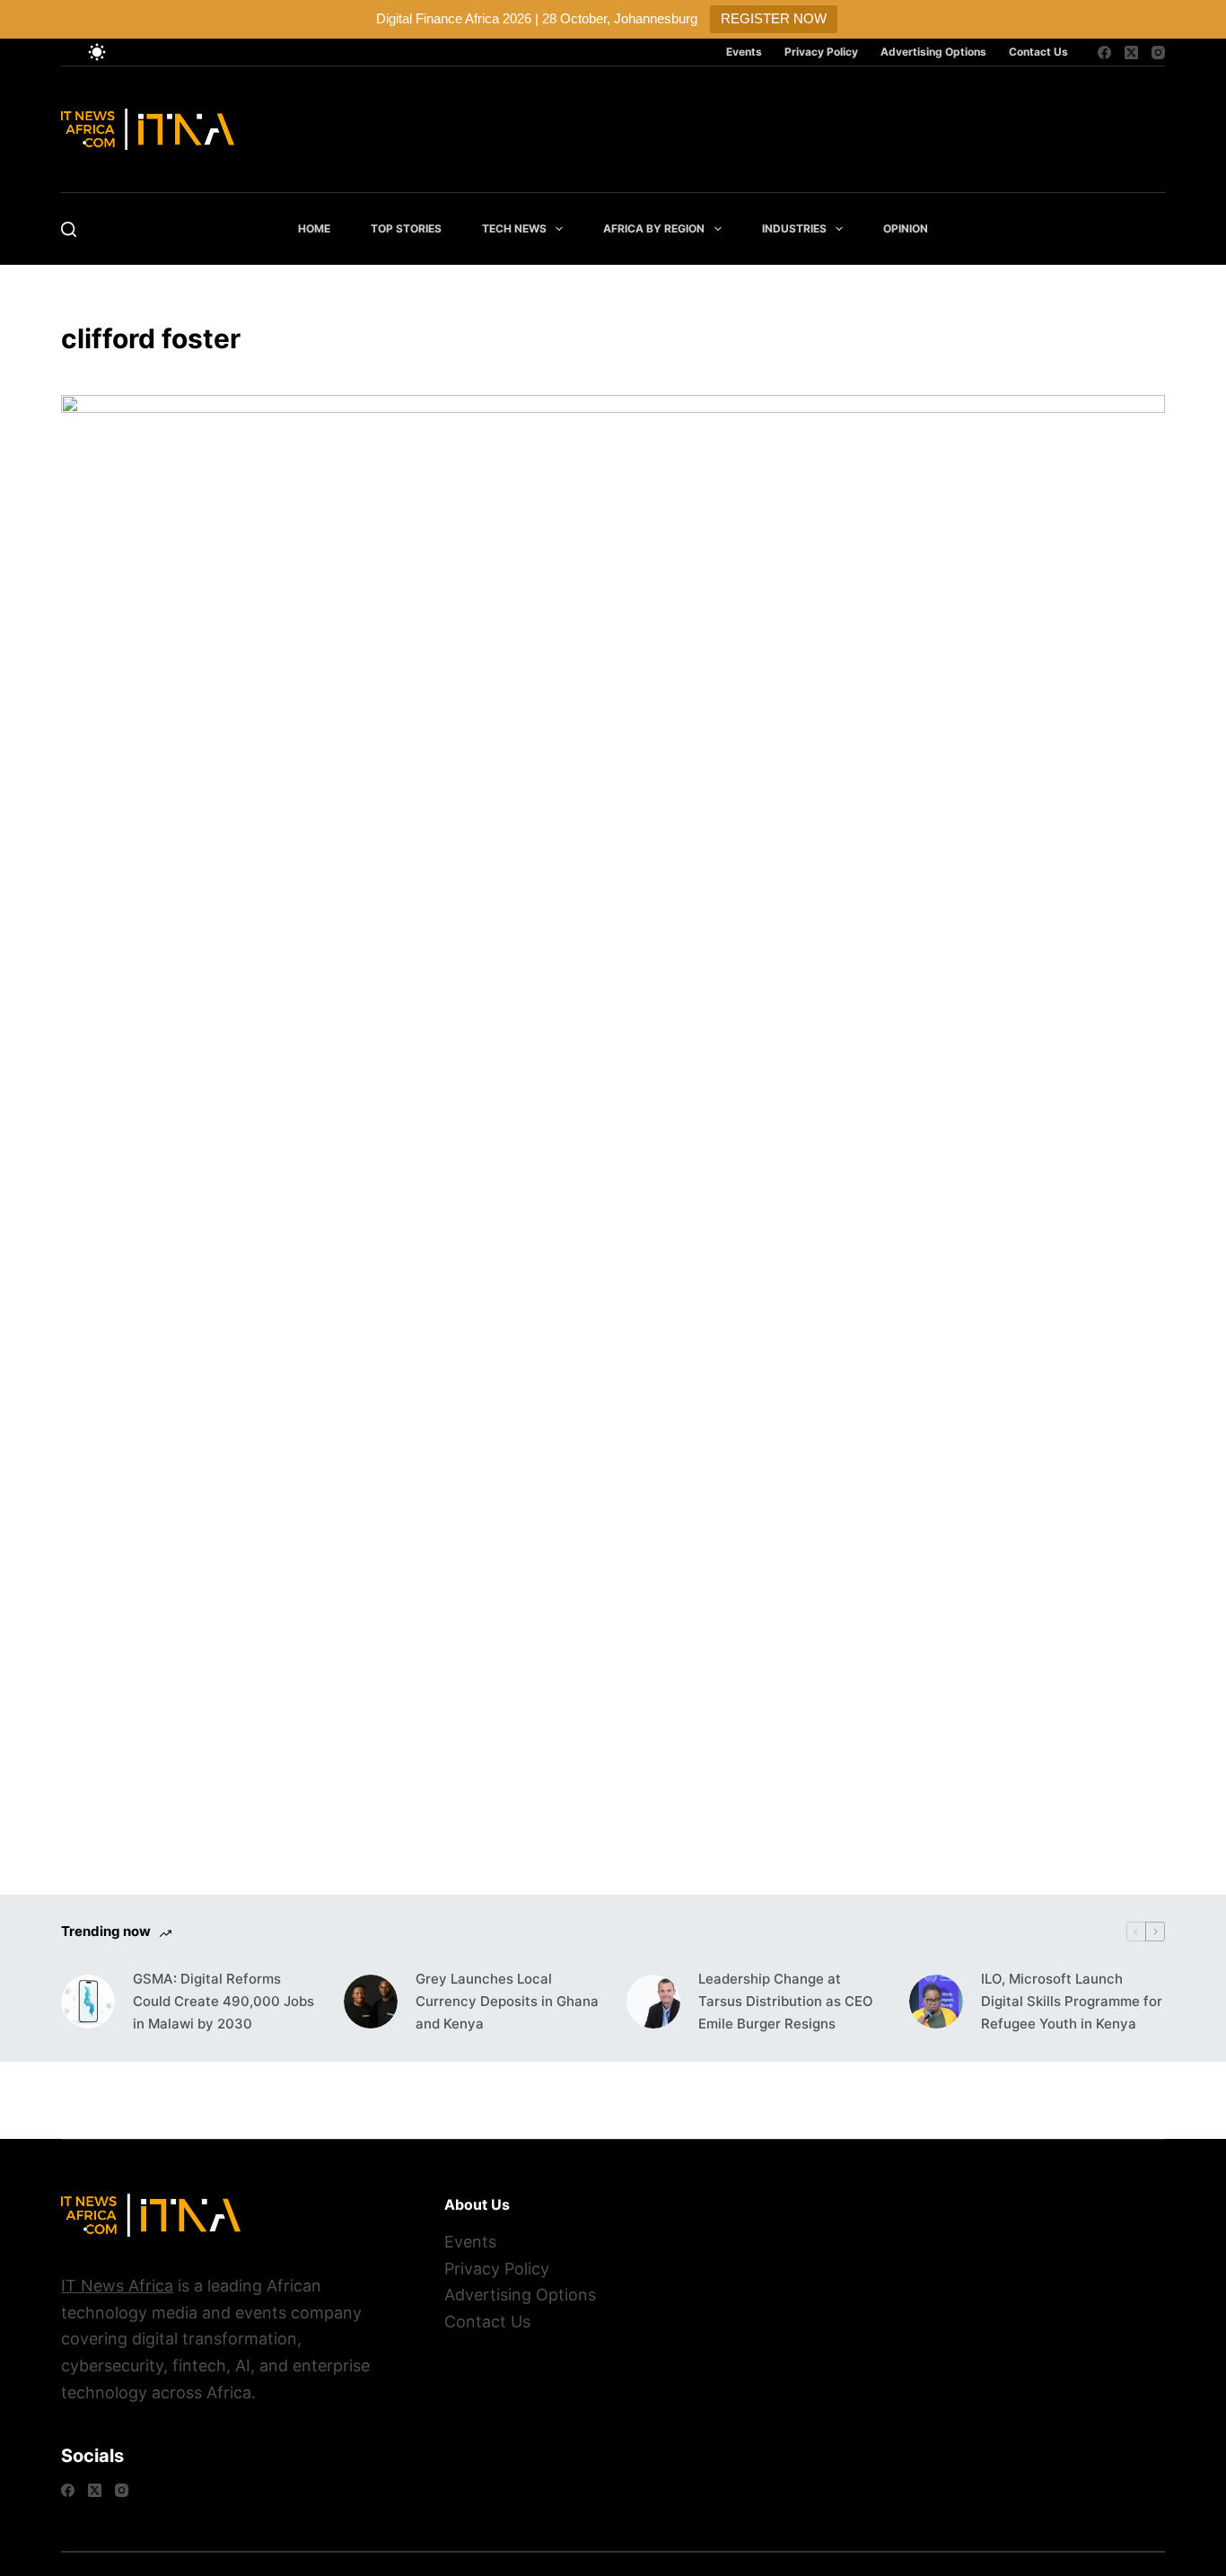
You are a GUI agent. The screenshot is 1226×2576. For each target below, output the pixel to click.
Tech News (514, 228)
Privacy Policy (821, 52)
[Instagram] (1158, 53)
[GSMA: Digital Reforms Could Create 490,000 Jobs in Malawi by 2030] (88, 2002)
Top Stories (406, 228)
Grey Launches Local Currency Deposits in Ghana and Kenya (507, 2001)
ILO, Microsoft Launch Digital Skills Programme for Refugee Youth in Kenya (1072, 2001)
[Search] (69, 229)
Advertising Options (933, 52)
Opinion (906, 228)
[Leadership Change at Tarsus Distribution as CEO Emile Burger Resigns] (653, 2002)
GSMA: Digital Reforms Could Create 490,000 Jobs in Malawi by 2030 (223, 2001)
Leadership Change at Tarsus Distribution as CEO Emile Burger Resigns (786, 2001)
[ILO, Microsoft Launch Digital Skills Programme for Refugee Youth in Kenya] (936, 2002)
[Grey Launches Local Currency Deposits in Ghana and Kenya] (371, 2002)
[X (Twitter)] (1131, 53)
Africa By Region (654, 228)
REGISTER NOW (774, 18)
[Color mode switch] (97, 52)
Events (744, 52)
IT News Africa (117, 2286)
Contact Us (1038, 52)
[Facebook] (1104, 53)
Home (314, 228)
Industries (794, 228)
